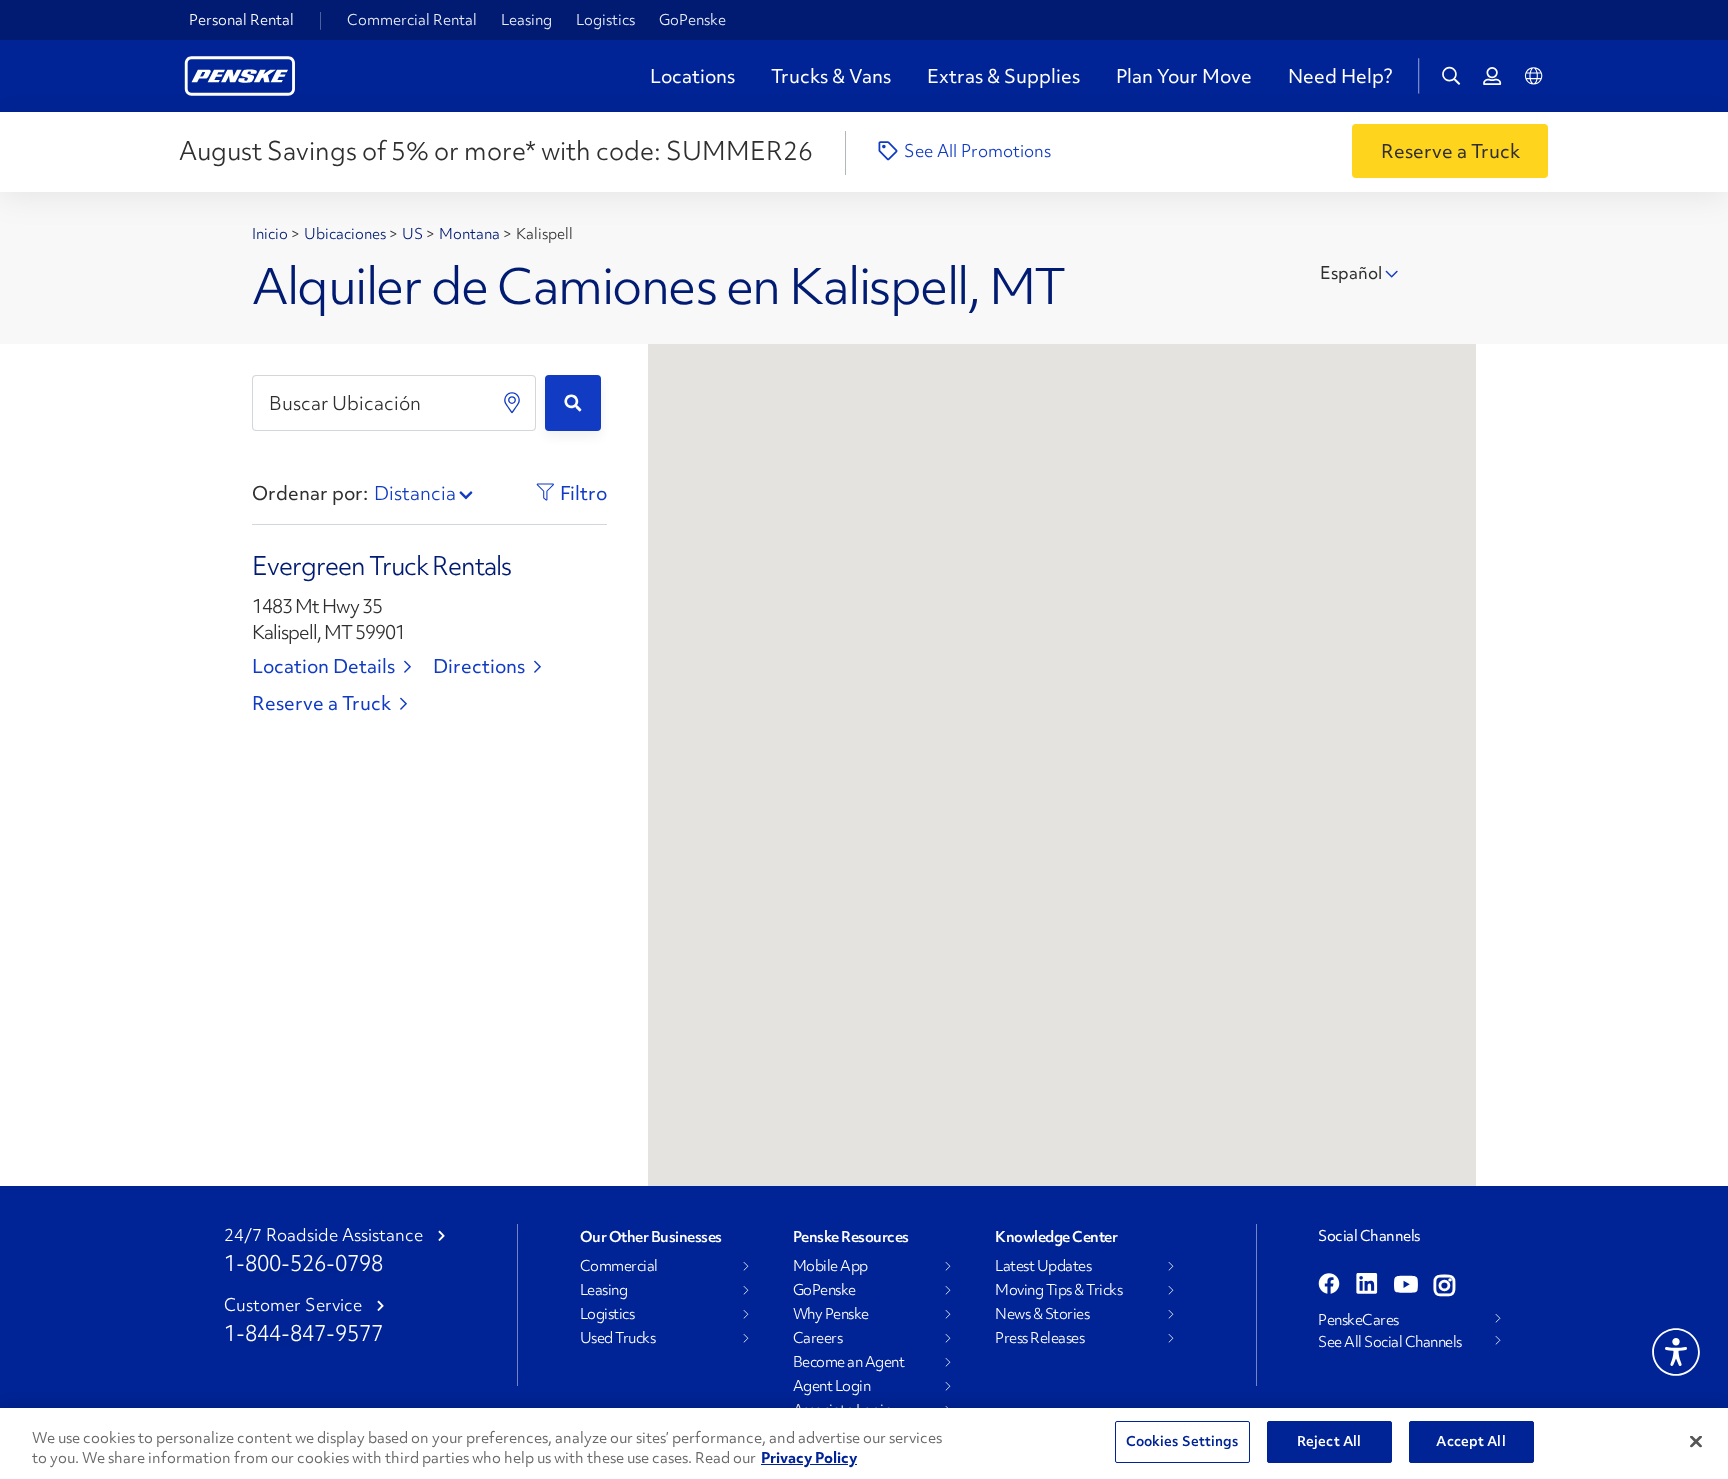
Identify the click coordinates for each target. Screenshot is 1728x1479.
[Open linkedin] (1367, 1286)
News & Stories (1042, 1314)
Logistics (605, 20)
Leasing (526, 20)
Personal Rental (241, 20)
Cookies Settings (1182, 1441)
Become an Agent (849, 1362)
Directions (479, 666)
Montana (471, 234)
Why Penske (831, 1314)
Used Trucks (618, 1338)
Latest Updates (1043, 1266)
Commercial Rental (412, 20)
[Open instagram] (1444, 1286)
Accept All (1470, 1441)
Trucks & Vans (831, 76)
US (414, 234)
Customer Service (293, 1305)
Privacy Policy (809, 1458)
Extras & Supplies (1003, 76)
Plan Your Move (1184, 76)
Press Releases (1039, 1338)
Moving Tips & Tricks (1058, 1290)
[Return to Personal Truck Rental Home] (240, 73)
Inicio (271, 234)
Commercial (619, 1266)
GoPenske (692, 20)
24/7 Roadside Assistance (323, 1235)
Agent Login (832, 1386)
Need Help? (1340, 76)
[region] (864, 1443)
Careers (818, 1338)
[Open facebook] (1329, 1286)
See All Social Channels (1390, 1342)
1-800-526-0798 (303, 1263)
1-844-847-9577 (303, 1333)
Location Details (323, 666)
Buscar (573, 403)
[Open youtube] (1406, 1286)
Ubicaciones (346, 234)
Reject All (1329, 1441)
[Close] (1696, 1441)
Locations (692, 76)
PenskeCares (1358, 1320)
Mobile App (830, 1266)
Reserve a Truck (321, 703)
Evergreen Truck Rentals (381, 566)
